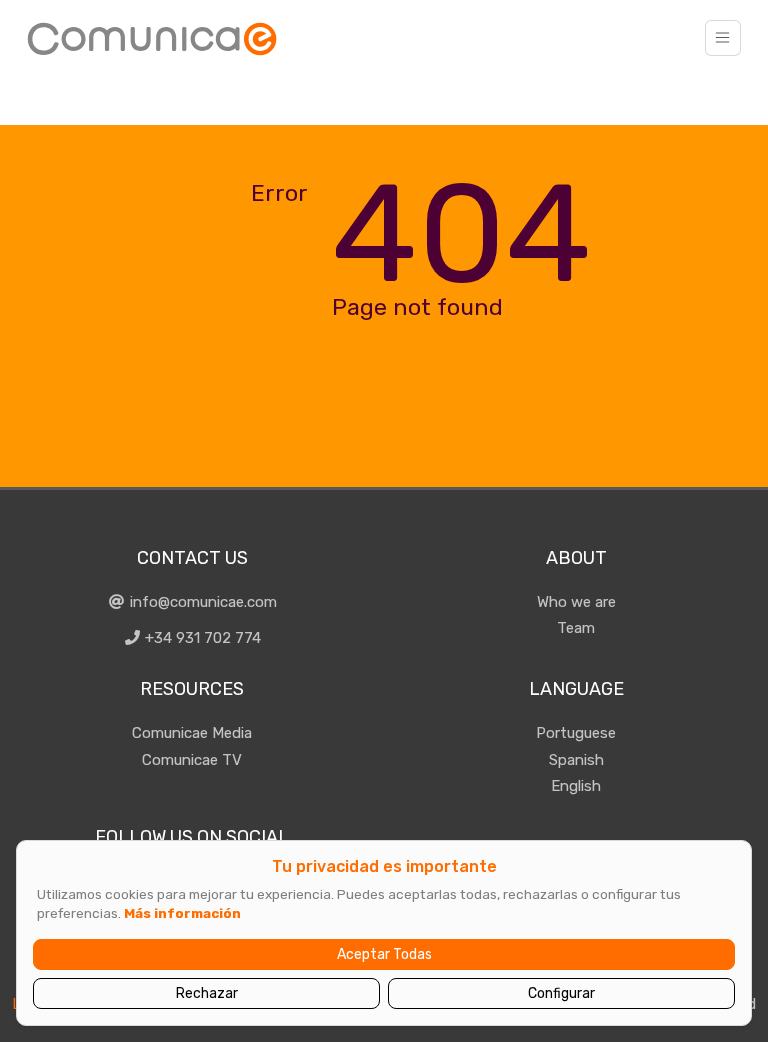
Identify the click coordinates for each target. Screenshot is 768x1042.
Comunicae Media (192, 733)
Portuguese (576, 733)
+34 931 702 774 (201, 638)
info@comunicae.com (201, 602)
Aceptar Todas (384, 954)
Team (576, 628)
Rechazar (207, 993)
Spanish (576, 760)
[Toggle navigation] (723, 38)
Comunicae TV (192, 760)
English (576, 786)
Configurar (561, 993)
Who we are (576, 602)
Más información (182, 913)
